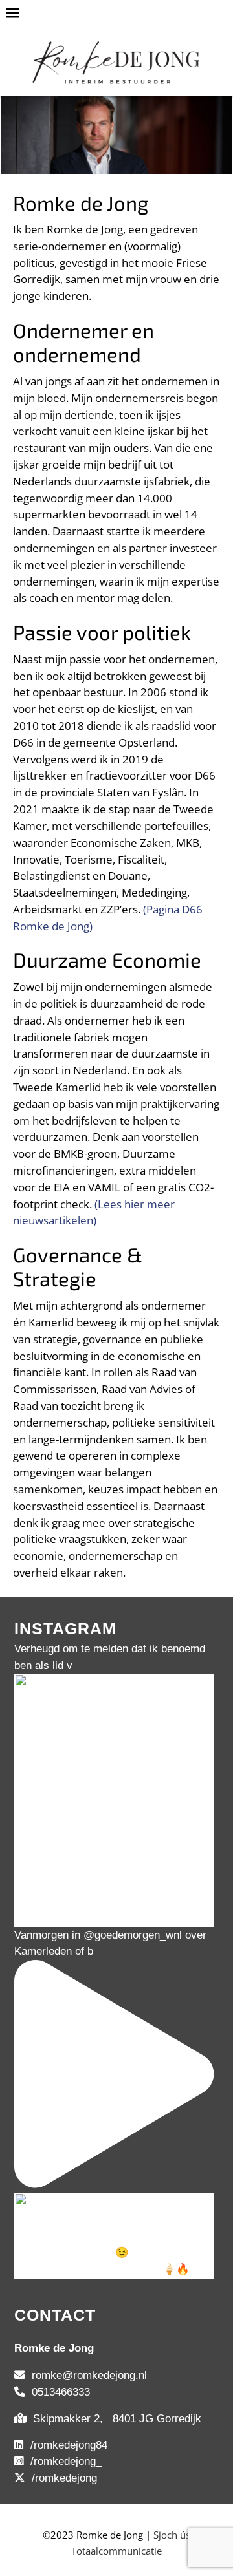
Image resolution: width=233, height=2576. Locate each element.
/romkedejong (61, 2478)
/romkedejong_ (63, 2461)
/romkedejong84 (66, 2445)
